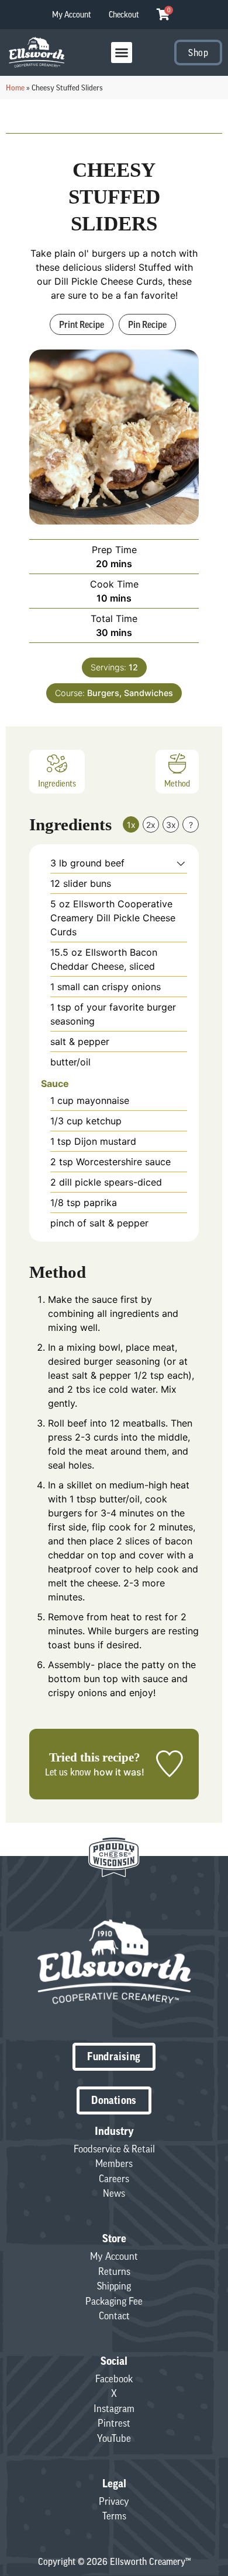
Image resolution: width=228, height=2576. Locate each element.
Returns (114, 2271)
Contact (114, 2316)
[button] (122, 53)
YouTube (114, 2438)
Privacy (114, 2501)
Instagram (114, 2409)
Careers (114, 2179)
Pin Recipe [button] (147, 324)
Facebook (114, 2379)
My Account (72, 15)
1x (131, 825)
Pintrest (114, 2423)
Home (15, 88)
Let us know (68, 1772)
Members (114, 2163)
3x (171, 825)
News (114, 2193)
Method (177, 784)
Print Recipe (82, 324)
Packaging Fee (114, 2301)
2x (151, 825)
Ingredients (57, 784)
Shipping (114, 2286)
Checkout (124, 15)
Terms (114, 2516)
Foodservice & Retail (114, 2149)
